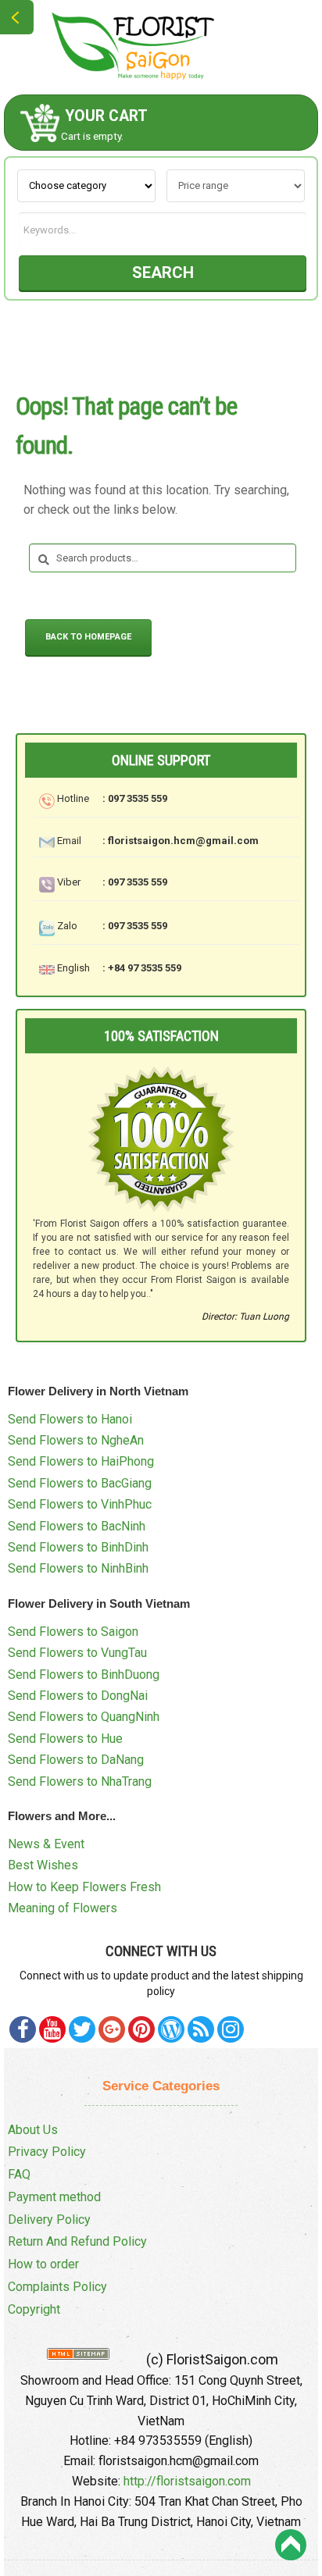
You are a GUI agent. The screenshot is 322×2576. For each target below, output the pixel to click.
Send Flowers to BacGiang (80, 1483)
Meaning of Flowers (63, 1908)
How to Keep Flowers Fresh (84, 1887)
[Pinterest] (82, 2029)
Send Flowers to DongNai (78, 1696)
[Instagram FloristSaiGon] (231, 2029)
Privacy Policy (47, 2152)
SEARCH (163, 273)
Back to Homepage (88, 637)
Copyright (34, 2309)
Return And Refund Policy (77, 2241)
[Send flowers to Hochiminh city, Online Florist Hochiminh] (161, 46)
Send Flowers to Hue (65, 1739)
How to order (43, 2264)
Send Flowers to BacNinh (77, 1526)
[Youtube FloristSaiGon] (52, 2029)
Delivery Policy (49, 2220)
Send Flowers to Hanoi (70, 1419)
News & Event (46, 1844)
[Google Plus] (112, 2029)
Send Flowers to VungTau (77, 1653)
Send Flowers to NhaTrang (80, 1781)
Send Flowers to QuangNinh (84, 1717)
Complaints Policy (57, 2287)
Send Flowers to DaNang (76, 1760)
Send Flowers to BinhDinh (78, 1547)
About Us (33, 2130)
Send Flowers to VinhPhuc (80, 1504)
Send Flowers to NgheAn (76, 1440)
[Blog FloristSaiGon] (171, 2029)
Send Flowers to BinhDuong (84, 1675)
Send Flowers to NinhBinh (78, 1568)
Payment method (54, 2197)
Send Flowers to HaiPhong (81, 1461)
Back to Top (291, 2545)
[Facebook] (23, 2029)
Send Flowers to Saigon (73, 1632)
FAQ (19, 2174)
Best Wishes (43, 1865)
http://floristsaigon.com (187, 2481)
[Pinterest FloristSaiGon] (141, 2029)
